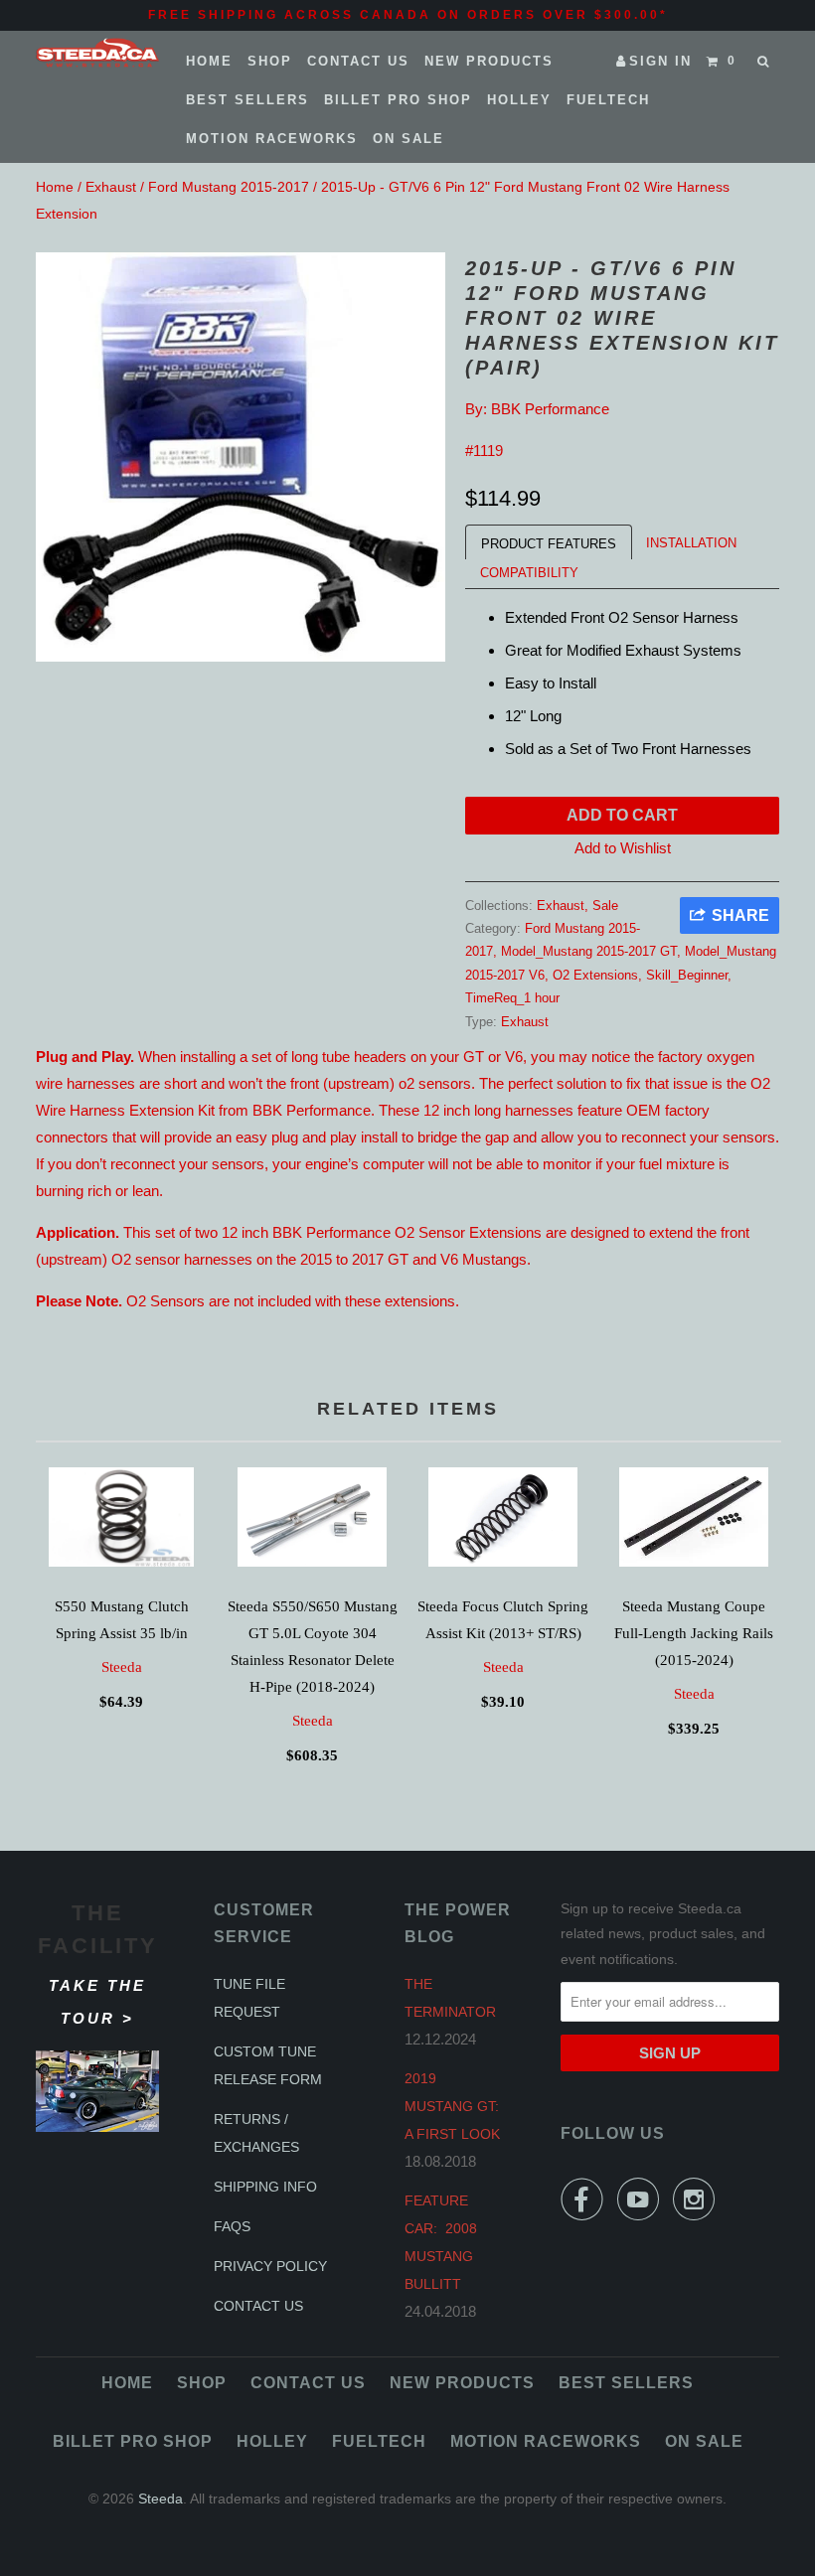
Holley (519, 100)
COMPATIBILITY (529, 573)
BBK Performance (550, 409)
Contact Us (358, 61)
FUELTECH (608, 100)
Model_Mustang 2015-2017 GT (589, 951)
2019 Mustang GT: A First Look (452, 2106)
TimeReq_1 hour (512, 998)
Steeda (122, 1667)
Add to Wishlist (623, 848)
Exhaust (111, 187)
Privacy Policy (270, 2266)
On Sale (408, 139)
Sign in (660, 61)
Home (209, 61)
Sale (605, 906)
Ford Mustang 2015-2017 (229, 187)
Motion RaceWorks (272, 139)
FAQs (232, 2226)
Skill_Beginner (687, 975)
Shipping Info (265, 2187)
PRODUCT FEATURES (549, 544)
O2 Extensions (595, 975)
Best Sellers (247, 100)
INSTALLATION (691, 543)
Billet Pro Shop (398, 100)
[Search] (765, 62)
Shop (270, 61)
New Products (489, 61)
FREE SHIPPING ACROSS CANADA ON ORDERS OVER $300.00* (408, 15)
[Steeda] (97, 53)
